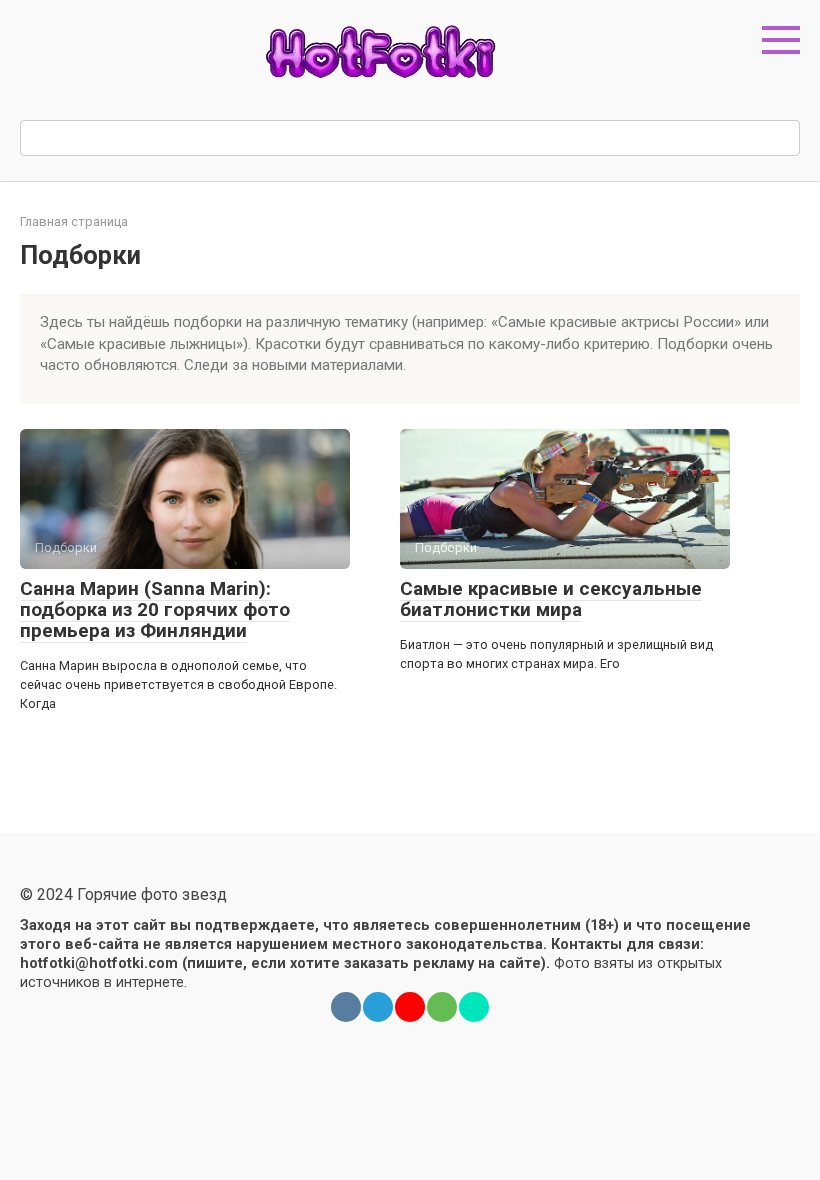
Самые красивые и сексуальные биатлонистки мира (551, 599)
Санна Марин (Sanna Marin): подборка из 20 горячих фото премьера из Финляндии (155, 609)
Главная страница (74, 221)
